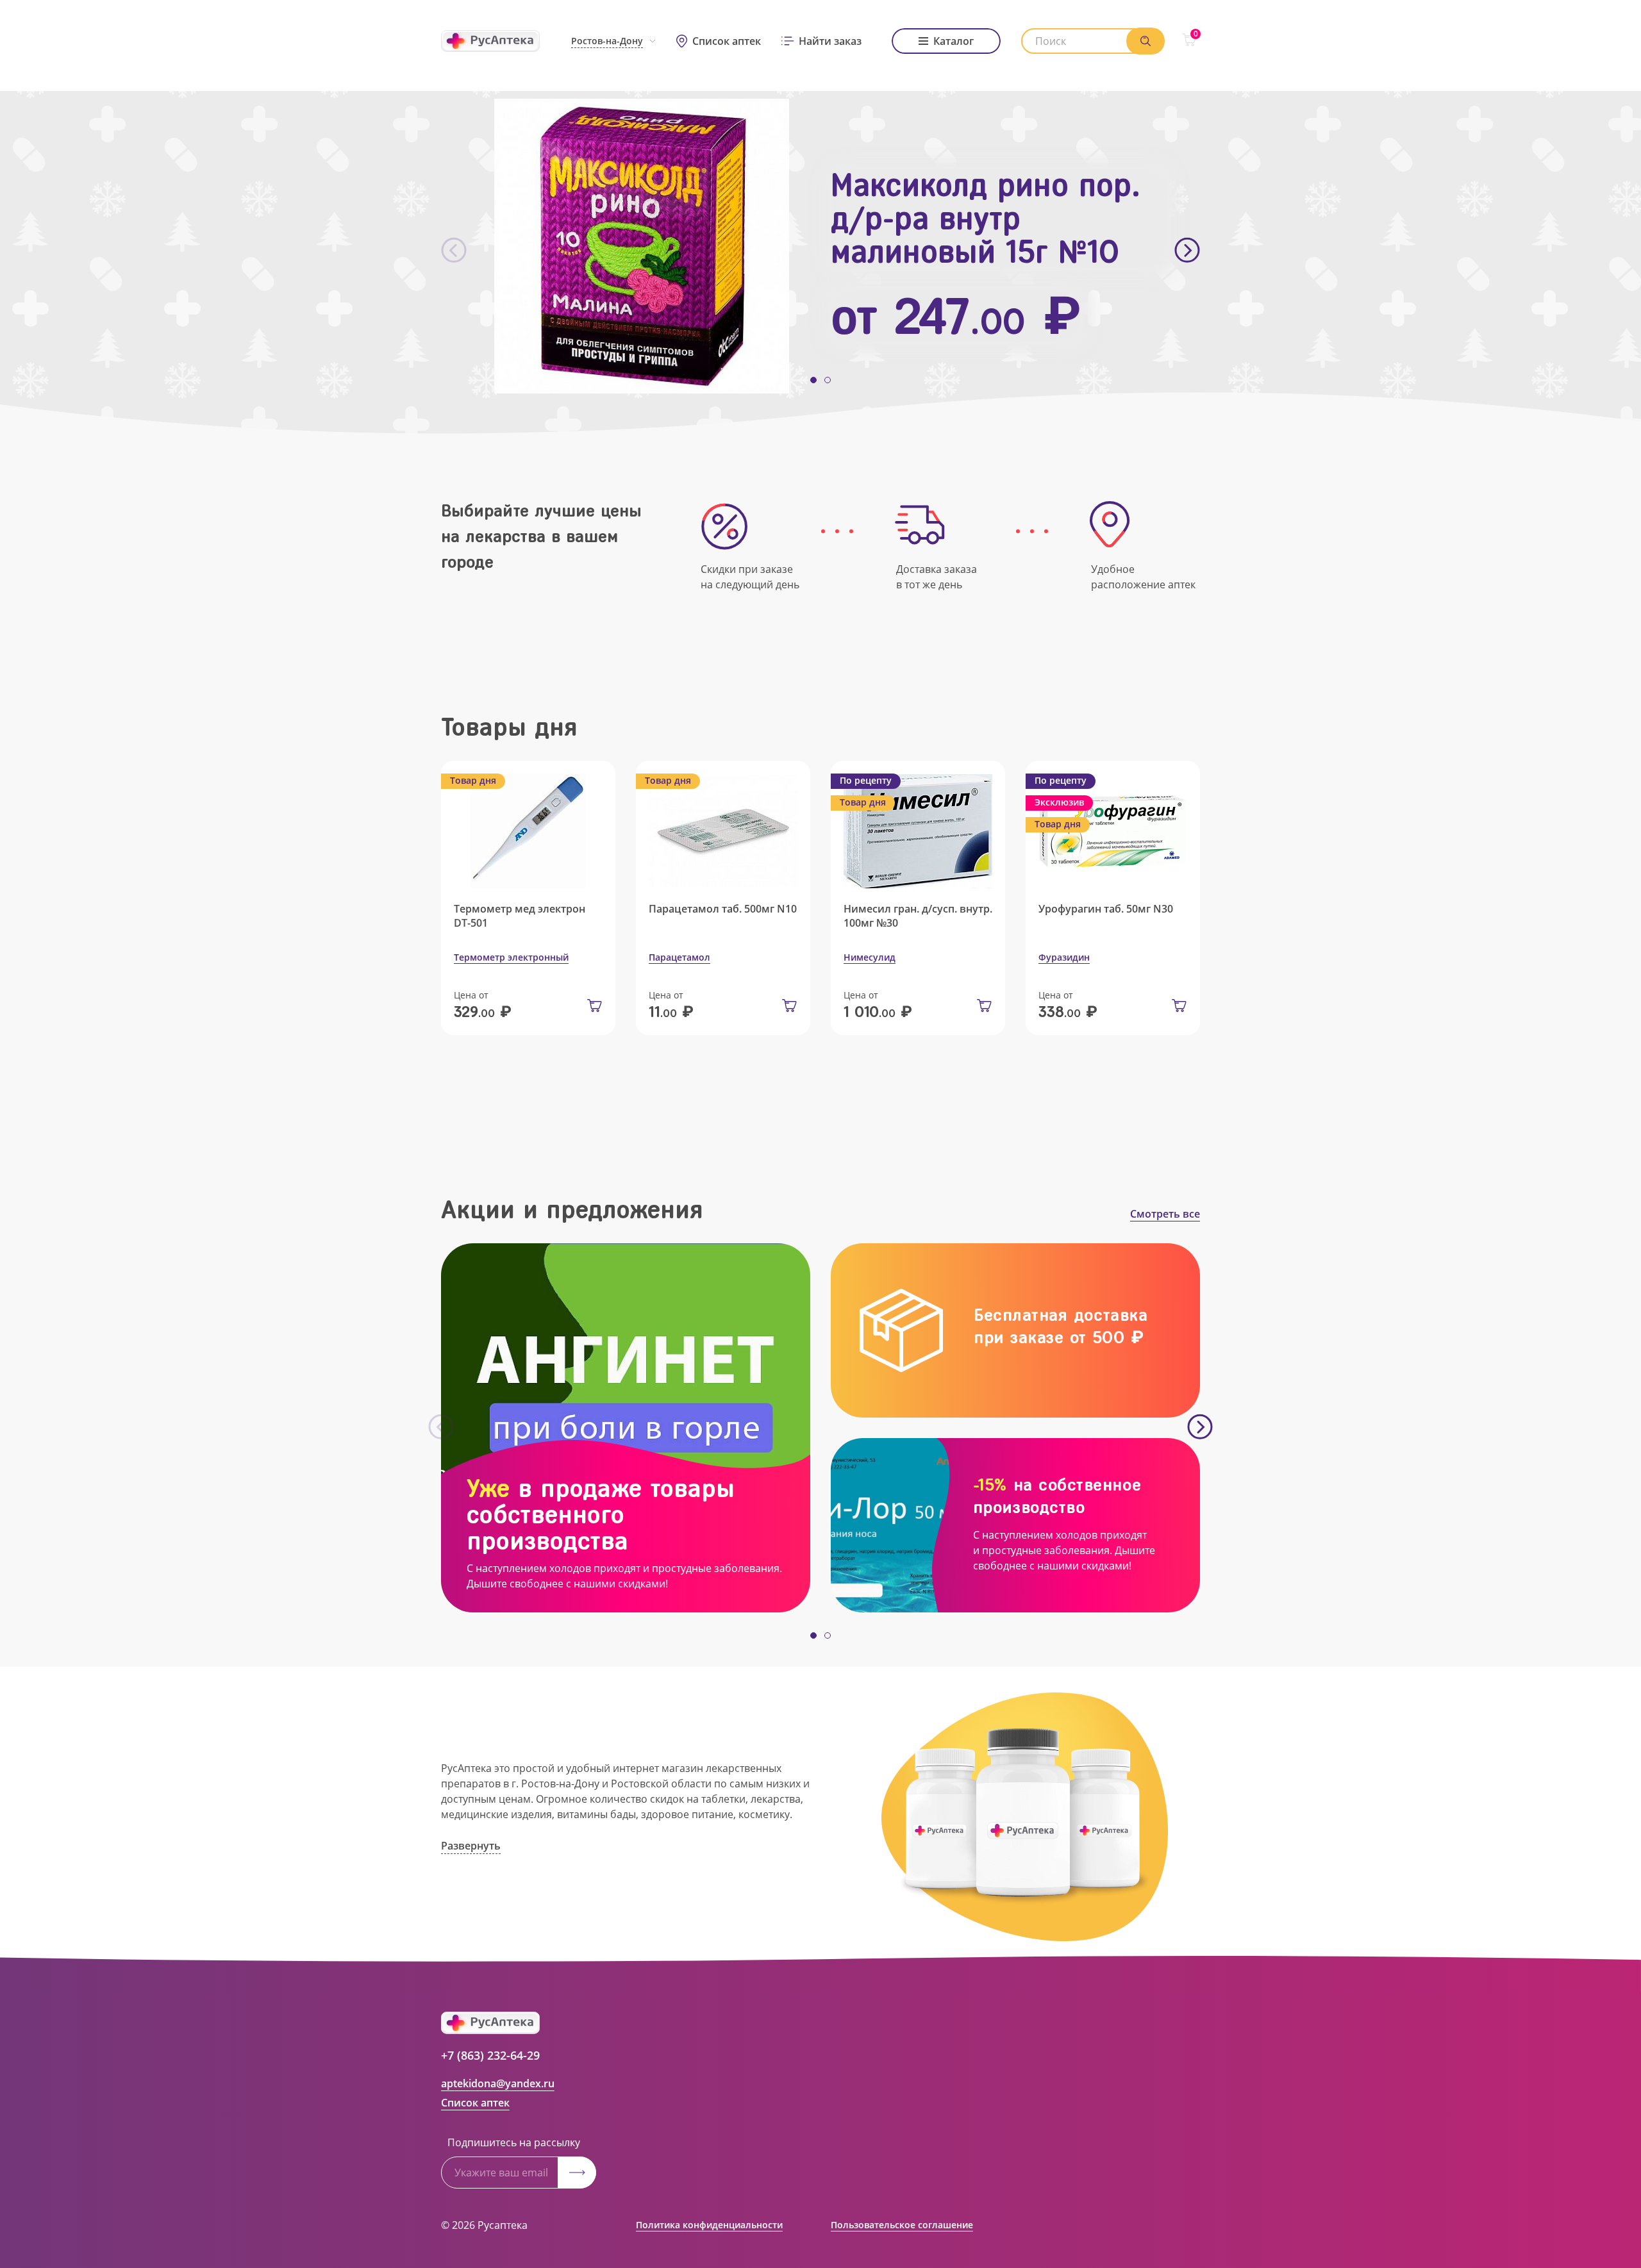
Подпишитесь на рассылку (514, 2142)
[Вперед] (1187, 251)
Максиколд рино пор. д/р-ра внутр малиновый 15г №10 (986, 219)
